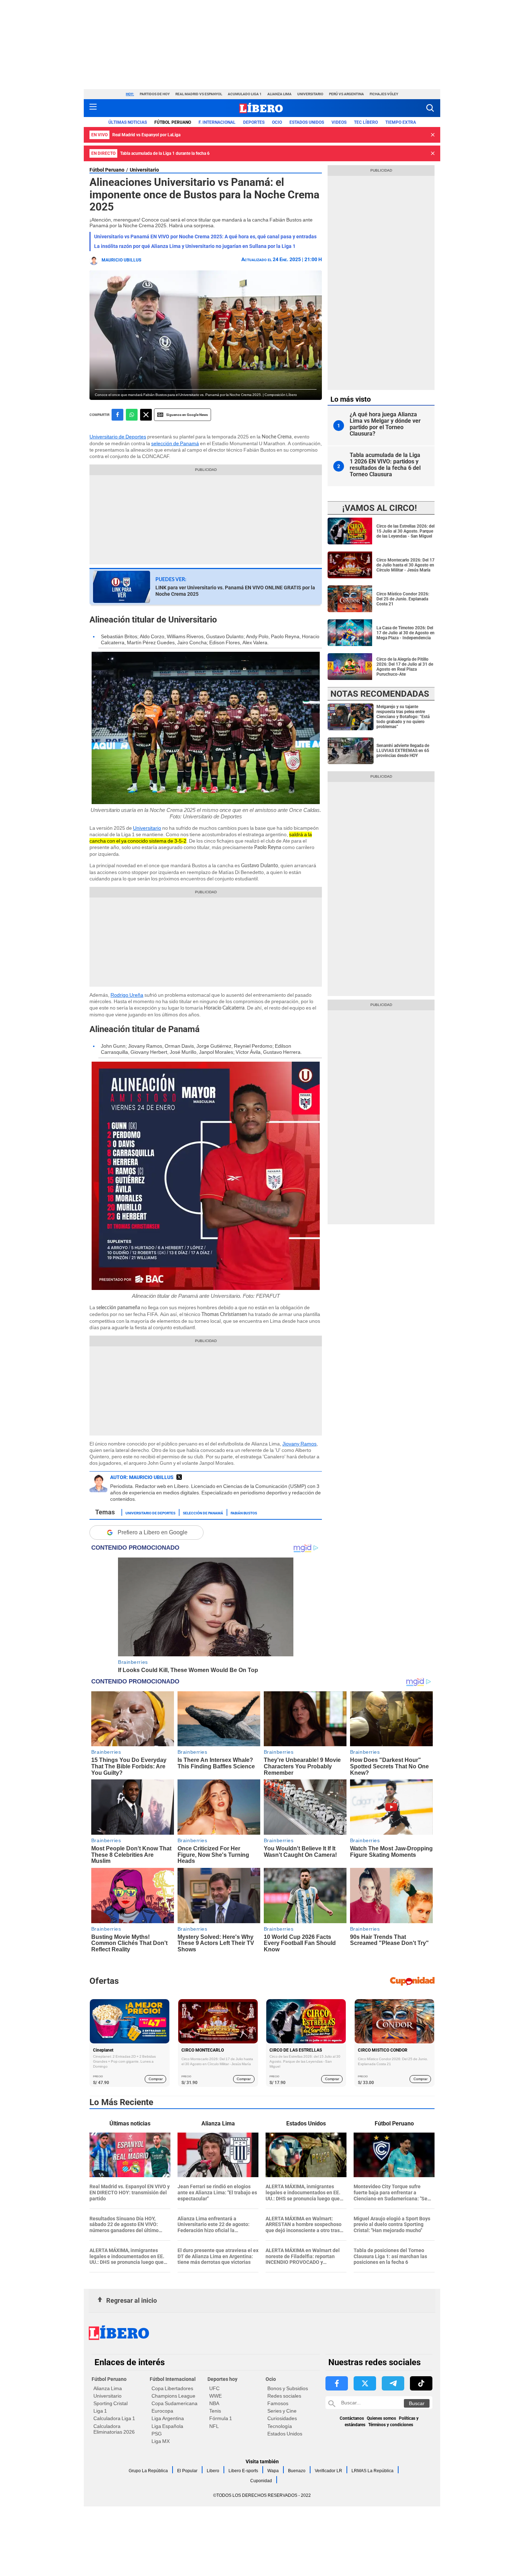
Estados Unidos (285, 2434)
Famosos (278, 2403)
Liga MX (161, 2441)
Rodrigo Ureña (127, 995)
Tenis (215, 2411)
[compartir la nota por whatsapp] (132, 415)
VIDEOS (339, 122)
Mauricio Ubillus (121, 260)
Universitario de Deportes (118, 437)
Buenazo (297, 2471)
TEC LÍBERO (366, 122)
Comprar (156, 2079)
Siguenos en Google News (187, 415)
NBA (214, 2403)
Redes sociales (284, 2396)
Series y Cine (282, 2411)
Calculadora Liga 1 (114, 2418)
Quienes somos (381, 2418)
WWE (215, 2396)
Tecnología (280, 2426)
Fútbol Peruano (173, 122)
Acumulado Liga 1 (245, 94)
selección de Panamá (175, 443)
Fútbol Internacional (173, 2379)
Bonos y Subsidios (288, 2388)
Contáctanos (352, 2418)
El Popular (187, 2471)
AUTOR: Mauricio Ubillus (142, 1477)
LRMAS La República (373, 2471)
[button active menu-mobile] (93, 108)
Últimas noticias (128, 122)
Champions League (173, 2396)
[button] (430, 108)
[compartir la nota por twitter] (146, 415)
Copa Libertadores (172, 2388)
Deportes (254, 122)
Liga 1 (100, 2411)
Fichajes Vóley (384, 94)
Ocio (277, 122)
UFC (214, 2388)
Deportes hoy (222, 2379)
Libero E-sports (243, 2471)
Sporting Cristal (111, 2403)
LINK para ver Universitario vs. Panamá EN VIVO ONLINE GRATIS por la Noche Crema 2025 (235, 591)
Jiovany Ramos (299, 1444)
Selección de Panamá (203, 1513)
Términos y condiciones (391, 2425)
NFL (214, 2426)
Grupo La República (148, 2471)
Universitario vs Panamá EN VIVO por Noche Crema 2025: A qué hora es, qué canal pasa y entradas (205, 237)
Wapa (273, 2471)
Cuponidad (261, 2481)
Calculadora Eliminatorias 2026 (114, 2429)
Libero (213, 2471)
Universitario (310, 94)
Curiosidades (282, 2418)
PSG (157, 2434)
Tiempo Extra (401, 122)
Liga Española (167, 2426)
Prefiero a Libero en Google (153, 1532)
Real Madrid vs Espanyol (199, 94)
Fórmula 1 (221, 2418)
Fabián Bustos (244, 1513)
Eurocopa (162, 2411)
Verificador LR (328, 2471)
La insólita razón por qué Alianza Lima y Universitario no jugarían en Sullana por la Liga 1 (195, 246)
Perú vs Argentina (346, 94)
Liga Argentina (168, 2418)
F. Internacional (217, 122)
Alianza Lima (279, 94)
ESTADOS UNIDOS (307, 122)
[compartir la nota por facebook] (117, 415)
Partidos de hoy (155, 94)
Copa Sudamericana (174, 2403)
